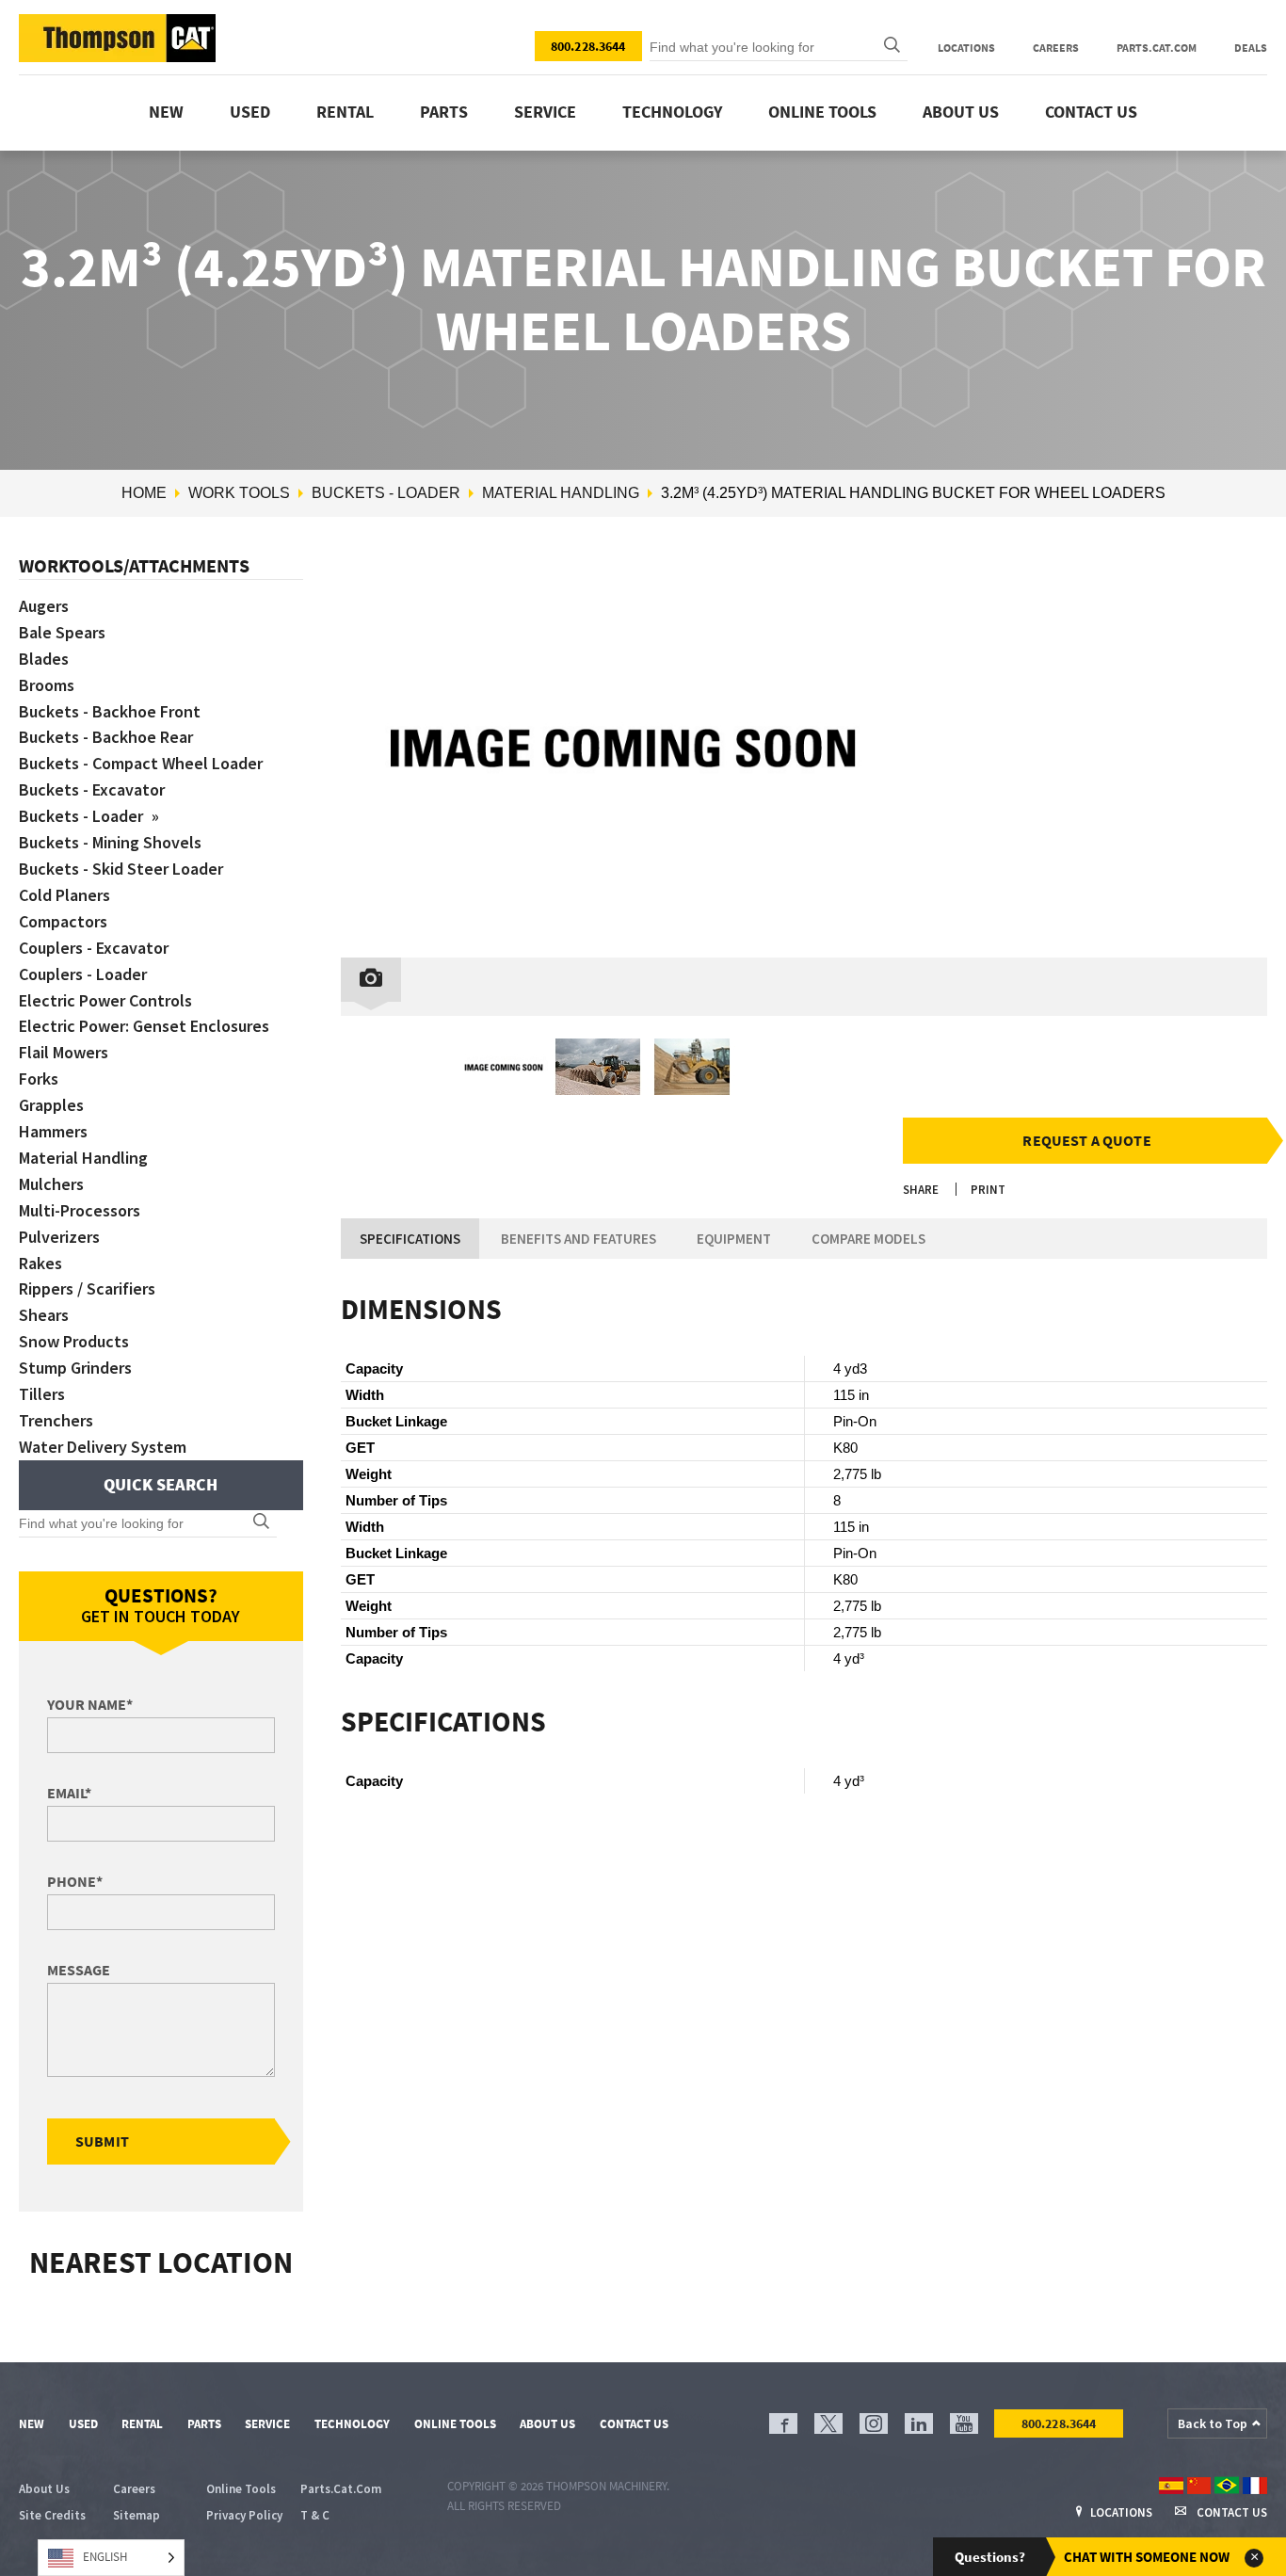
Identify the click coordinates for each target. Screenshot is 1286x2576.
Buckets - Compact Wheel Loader (141, 763)
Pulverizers (59, 1237)
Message (79, 1970)
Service (545, 112)
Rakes (40, 1263)
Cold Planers (64, 895)
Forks (39, 1079)
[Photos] (371, 980)
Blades (44, 659)
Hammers (53, 1131)
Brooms (47, 685)
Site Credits (52, 2515)
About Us (961, 112)
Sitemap (137, 2515)
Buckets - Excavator (92, 789)
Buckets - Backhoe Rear (106, 737)
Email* (69, 1793)
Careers (1056, 48)
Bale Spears (62, 632)
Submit (102, 2141)
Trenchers (56, 1420)
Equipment (734, 1239)
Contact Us (1091, 112)
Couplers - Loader (83, 974)
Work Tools (239, 493)
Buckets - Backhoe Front (110, 711)
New (166, 112)
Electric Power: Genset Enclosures (144, 1026)
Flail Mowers (64, 1052)
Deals (1251, 48)
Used (250, 112)
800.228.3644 (588, 46)
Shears (44, 1315)
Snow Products (74, 1341)
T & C (315, 2515)
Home (144, 493)
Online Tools (822, 112)
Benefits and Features (579, 1239)
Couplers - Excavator (94, 948)
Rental (345, 112)
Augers (44, 606)
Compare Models (868, 1239)
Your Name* (90, 1704)
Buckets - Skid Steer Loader (121, 869)
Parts (444, 112)
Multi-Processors (80, 1210)
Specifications (410, 1239)
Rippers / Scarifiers (87, 1288)
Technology (672, 112)
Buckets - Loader (386, 493)
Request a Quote (1086, 1140)
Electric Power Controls (105, 1000)
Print (988, 1190)
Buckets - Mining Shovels (110, 842)
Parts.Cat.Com (1157, 48)
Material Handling (561, 493)
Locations (966, 48)
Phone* (75, 1881)
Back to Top (1213, 2423)
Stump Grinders (75, 1368)
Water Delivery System (103, 1447)
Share (921, 1190)
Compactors (63, 921)
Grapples (51, 1105)
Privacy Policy (244, 2515)
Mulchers (51, 1184)
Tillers (42, 1394)
